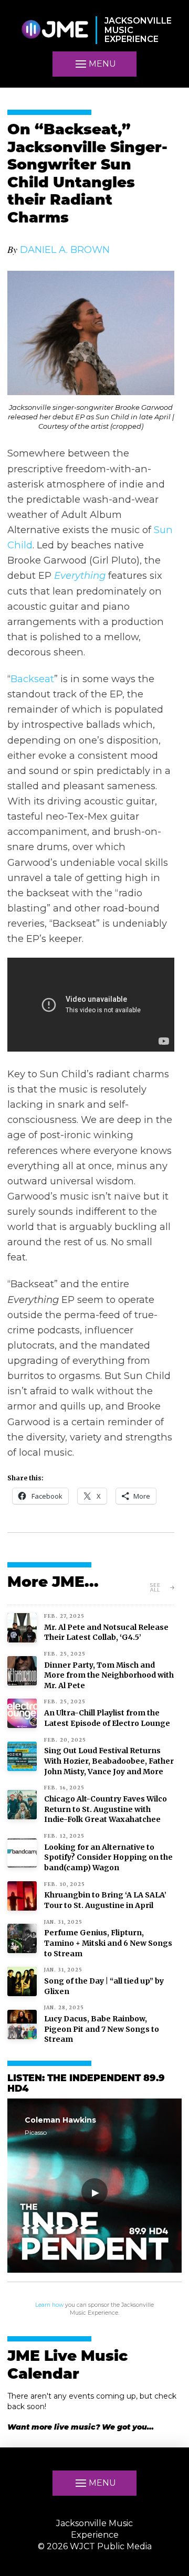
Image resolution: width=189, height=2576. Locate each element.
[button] (94, 64)
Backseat (32, 679)
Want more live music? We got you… (81, 2427)
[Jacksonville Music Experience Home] (55, 30)
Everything (80, 575)
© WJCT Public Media (95, 2546)
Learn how (49, 2305)
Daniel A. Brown (65, 250)
